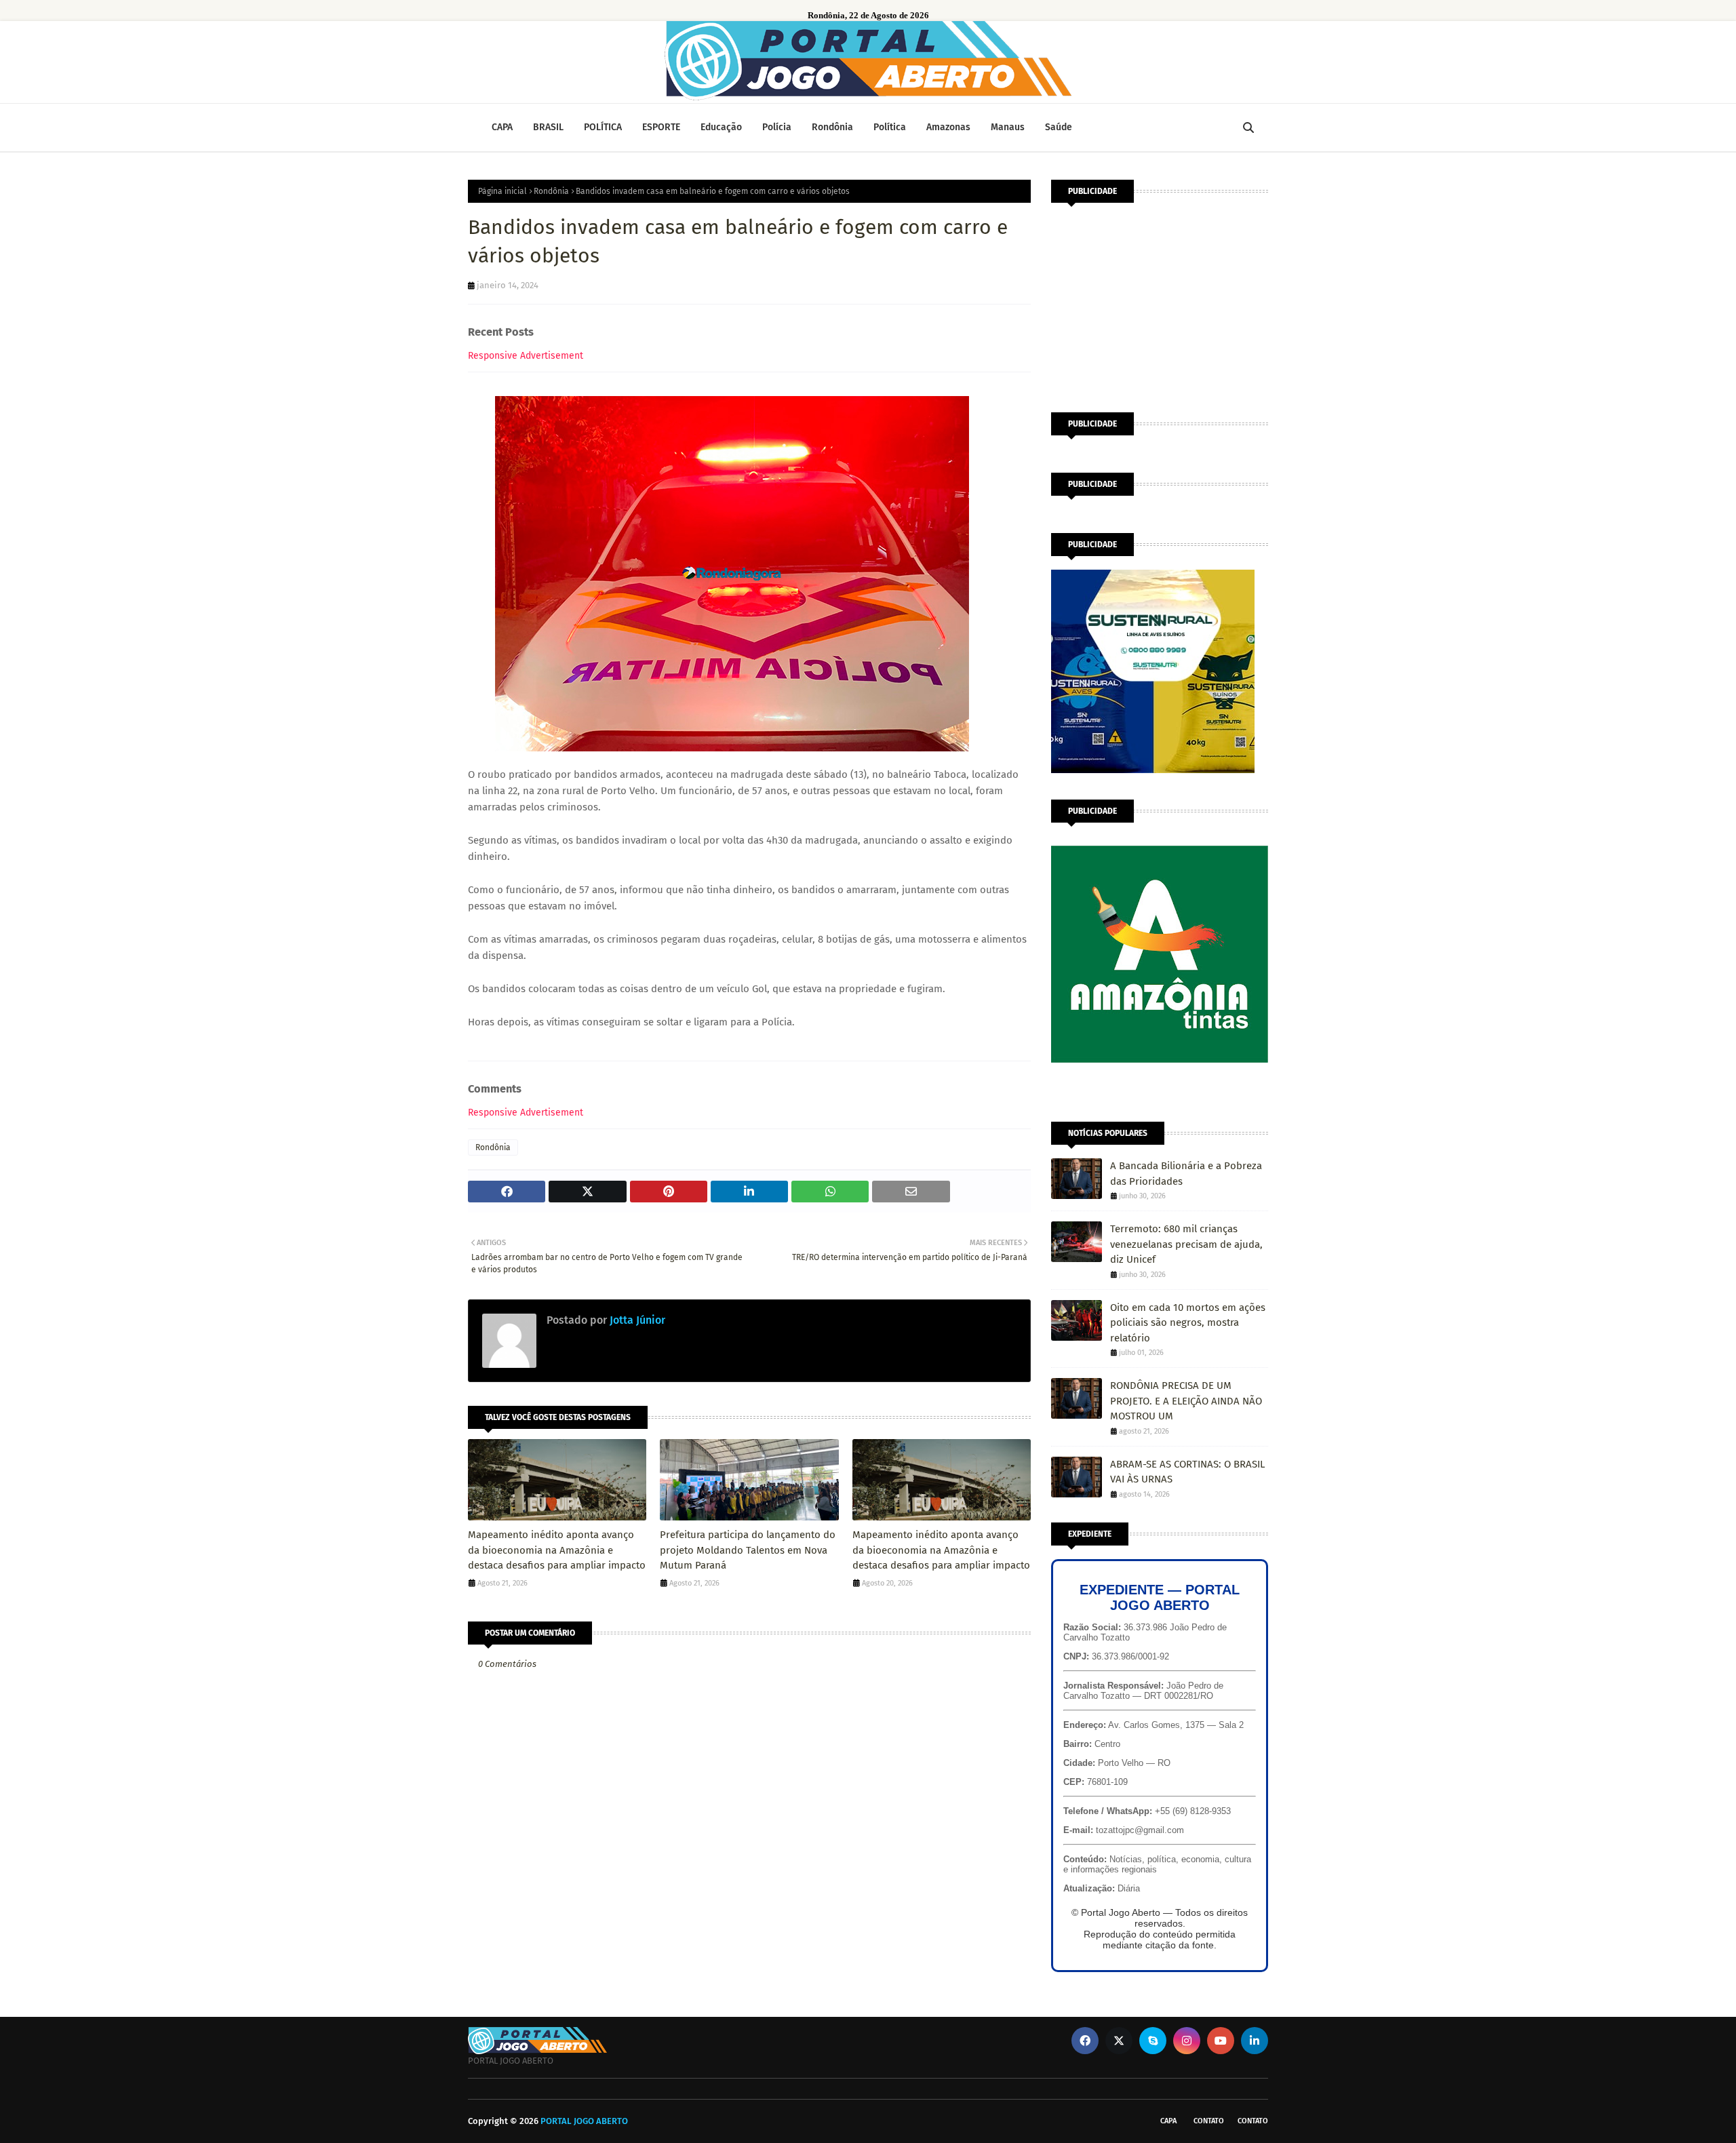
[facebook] (1085, 2041)
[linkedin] (1255, 2041)
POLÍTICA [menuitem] (603, 127)
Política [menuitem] (890, 127)
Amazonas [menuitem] (948, 127)
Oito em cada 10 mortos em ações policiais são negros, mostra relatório (1188, 1323)
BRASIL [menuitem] (548, 127)
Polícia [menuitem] (777, 127)
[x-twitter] (1119, 2041)
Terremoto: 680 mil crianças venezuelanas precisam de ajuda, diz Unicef (1186, 1244)
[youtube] (1221, 2041)
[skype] (1153, 2041)
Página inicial (502, 191)
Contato (1209, 2121)
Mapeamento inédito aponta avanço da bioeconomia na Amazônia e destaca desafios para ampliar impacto (557, 1550)
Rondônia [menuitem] (832, 127)
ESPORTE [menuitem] (661, 127)
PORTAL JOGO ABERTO (584, 2121)
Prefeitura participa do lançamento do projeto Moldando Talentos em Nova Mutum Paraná (748, 1550)
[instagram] (1187, 2041)
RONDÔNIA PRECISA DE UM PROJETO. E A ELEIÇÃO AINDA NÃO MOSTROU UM (1186, 1401)
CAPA (1168, 2121)
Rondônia (551, 191)
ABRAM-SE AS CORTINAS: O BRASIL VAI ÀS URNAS (1187, 1472)
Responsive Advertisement (526, 356)
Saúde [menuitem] (1059, 127)
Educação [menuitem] (721, 127)
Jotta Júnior (636, 1320)
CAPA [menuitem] (502, 127)
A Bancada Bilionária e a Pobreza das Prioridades (1186, 1174)
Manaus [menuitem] (1008, 127)
